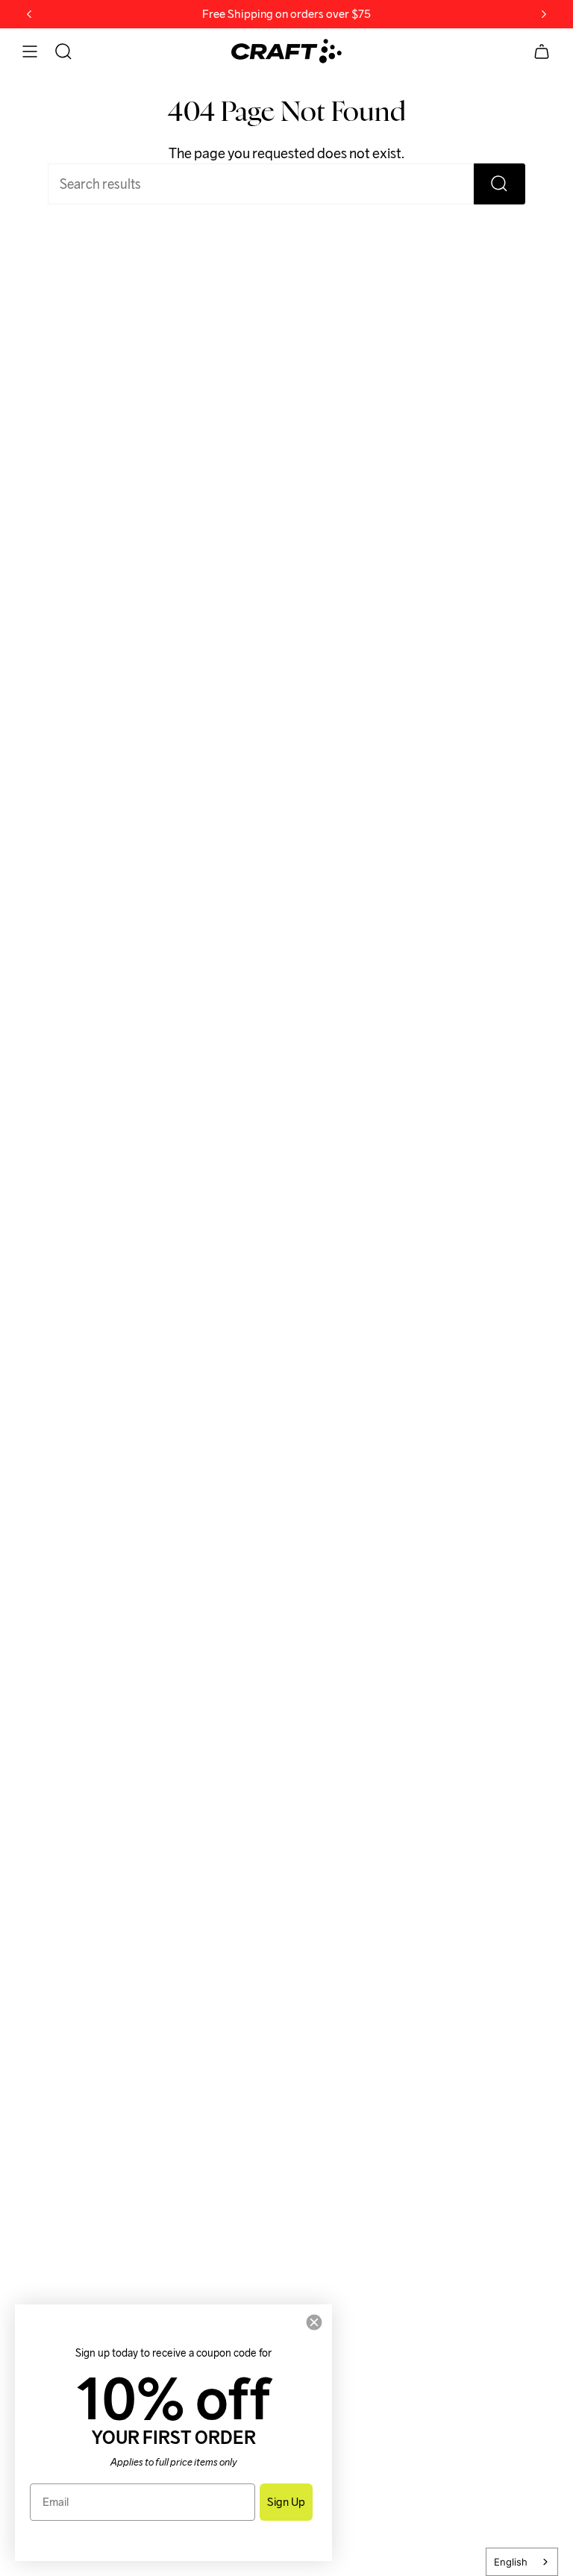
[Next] (544, 14)
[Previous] (29, 14)
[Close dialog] (314, 2322)
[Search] (500, 184)
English (511, 2562)
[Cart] (542, 51)
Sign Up (286, 2502)
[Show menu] (30, 51)
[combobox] (522, 2562)
